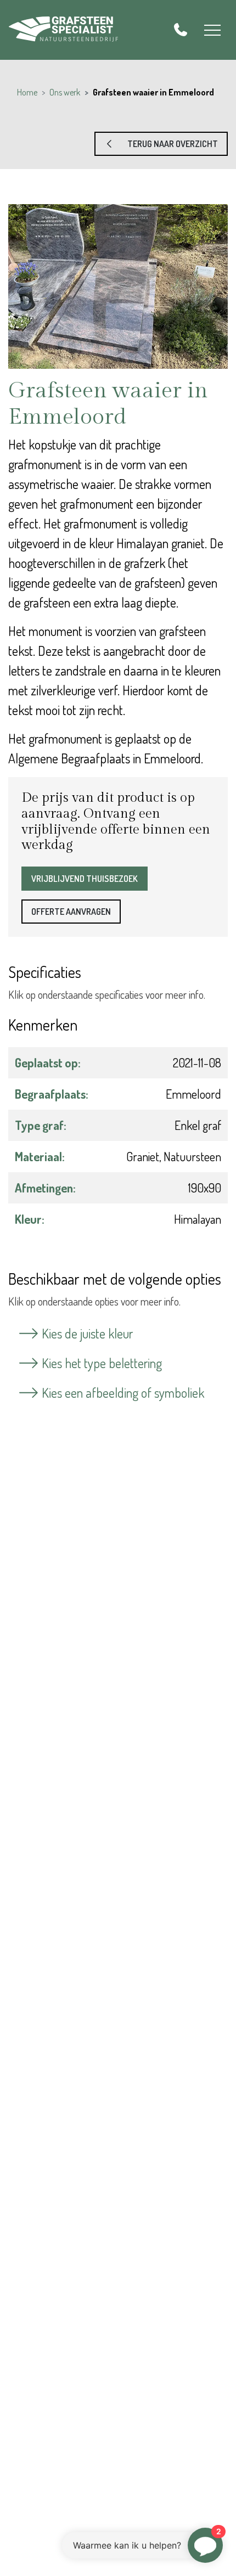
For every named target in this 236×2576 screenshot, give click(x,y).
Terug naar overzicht (167, 144)
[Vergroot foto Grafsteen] (118, 286)
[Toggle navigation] (212, 30)
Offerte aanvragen (71, 912)
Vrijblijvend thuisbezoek (85, 879)
